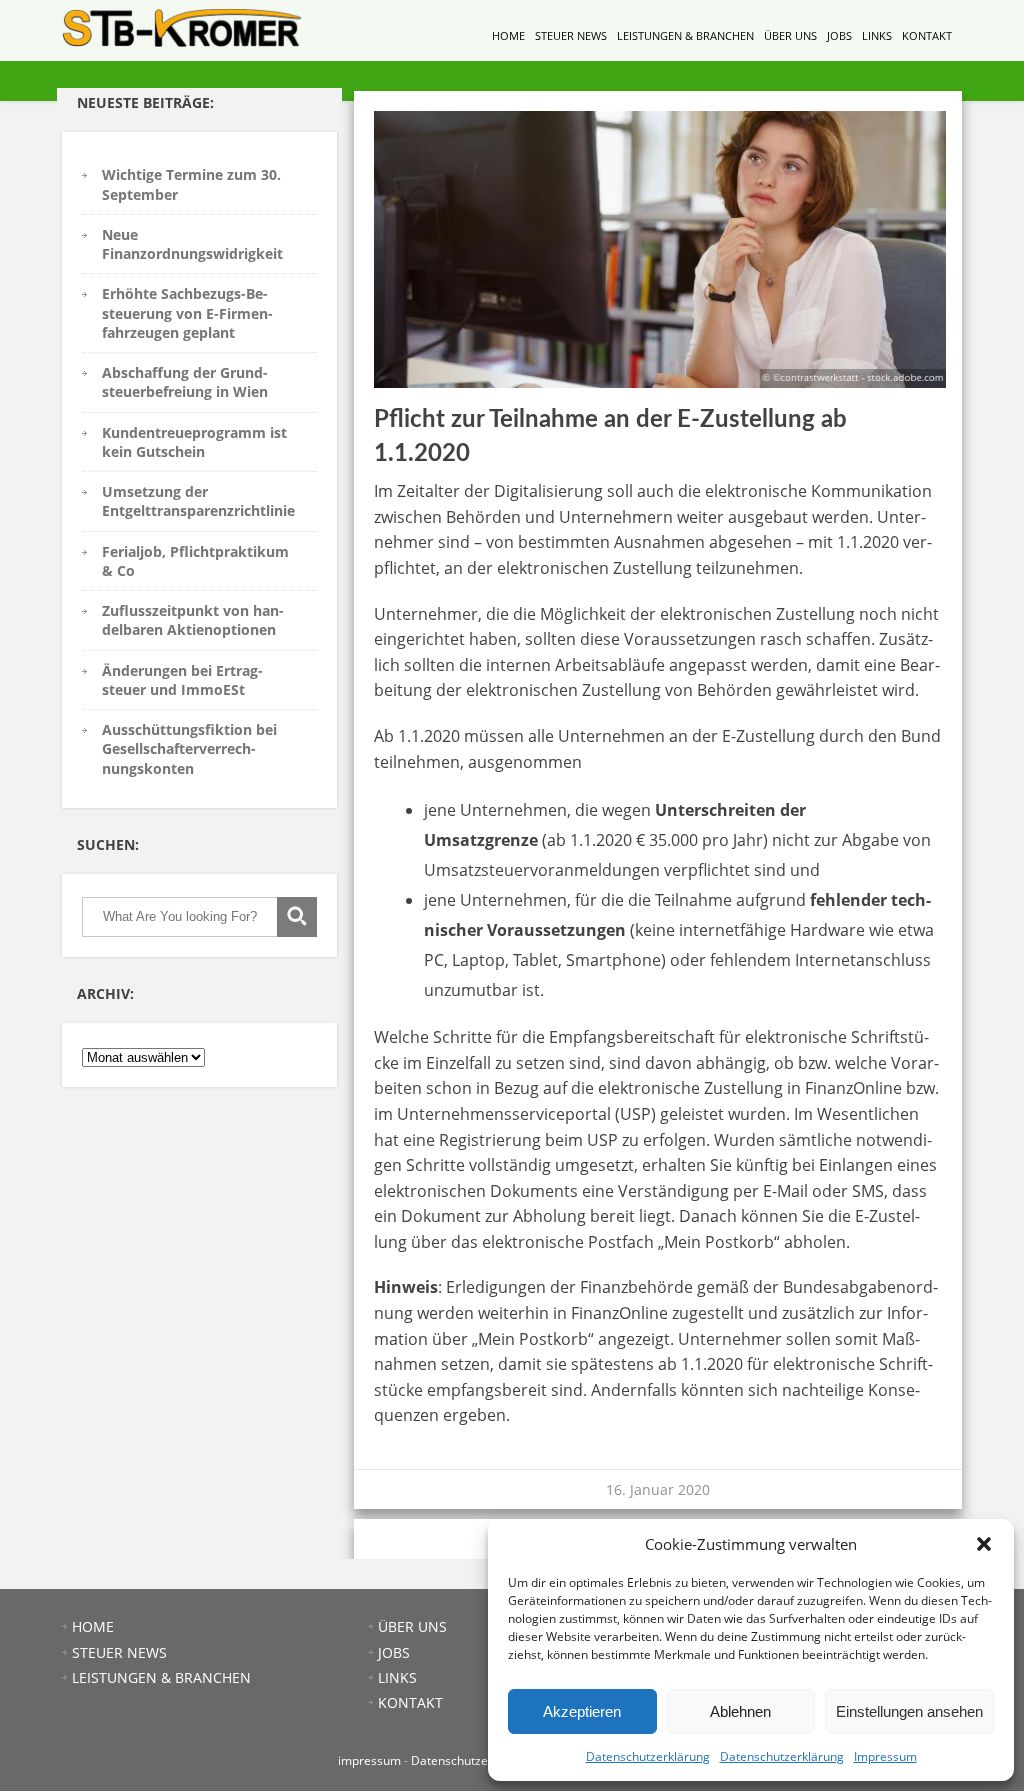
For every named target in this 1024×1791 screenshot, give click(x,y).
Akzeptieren (582, 1711)
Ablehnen (740, 1711)
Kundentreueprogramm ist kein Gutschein (194, 442)
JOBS (839, 35)
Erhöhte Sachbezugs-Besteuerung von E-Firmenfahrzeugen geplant (187, 313)
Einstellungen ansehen (909, 1711)
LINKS (877, 35)
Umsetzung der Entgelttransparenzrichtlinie (198, 501)
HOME (508, 35)
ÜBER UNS (790, 35)
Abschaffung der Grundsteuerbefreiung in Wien (185, 382)
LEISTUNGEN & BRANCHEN (685, 35)
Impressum (885, 1756)
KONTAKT (927, 35)
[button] (984, 1544)
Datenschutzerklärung (648, 1756)
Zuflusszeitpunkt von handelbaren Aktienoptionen (193, 620)
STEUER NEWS (571, 35)
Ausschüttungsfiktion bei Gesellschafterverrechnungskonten (189, 749)
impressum (369, 1760)
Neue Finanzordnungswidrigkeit (192, 244)
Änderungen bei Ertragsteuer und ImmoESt (182, 680)
